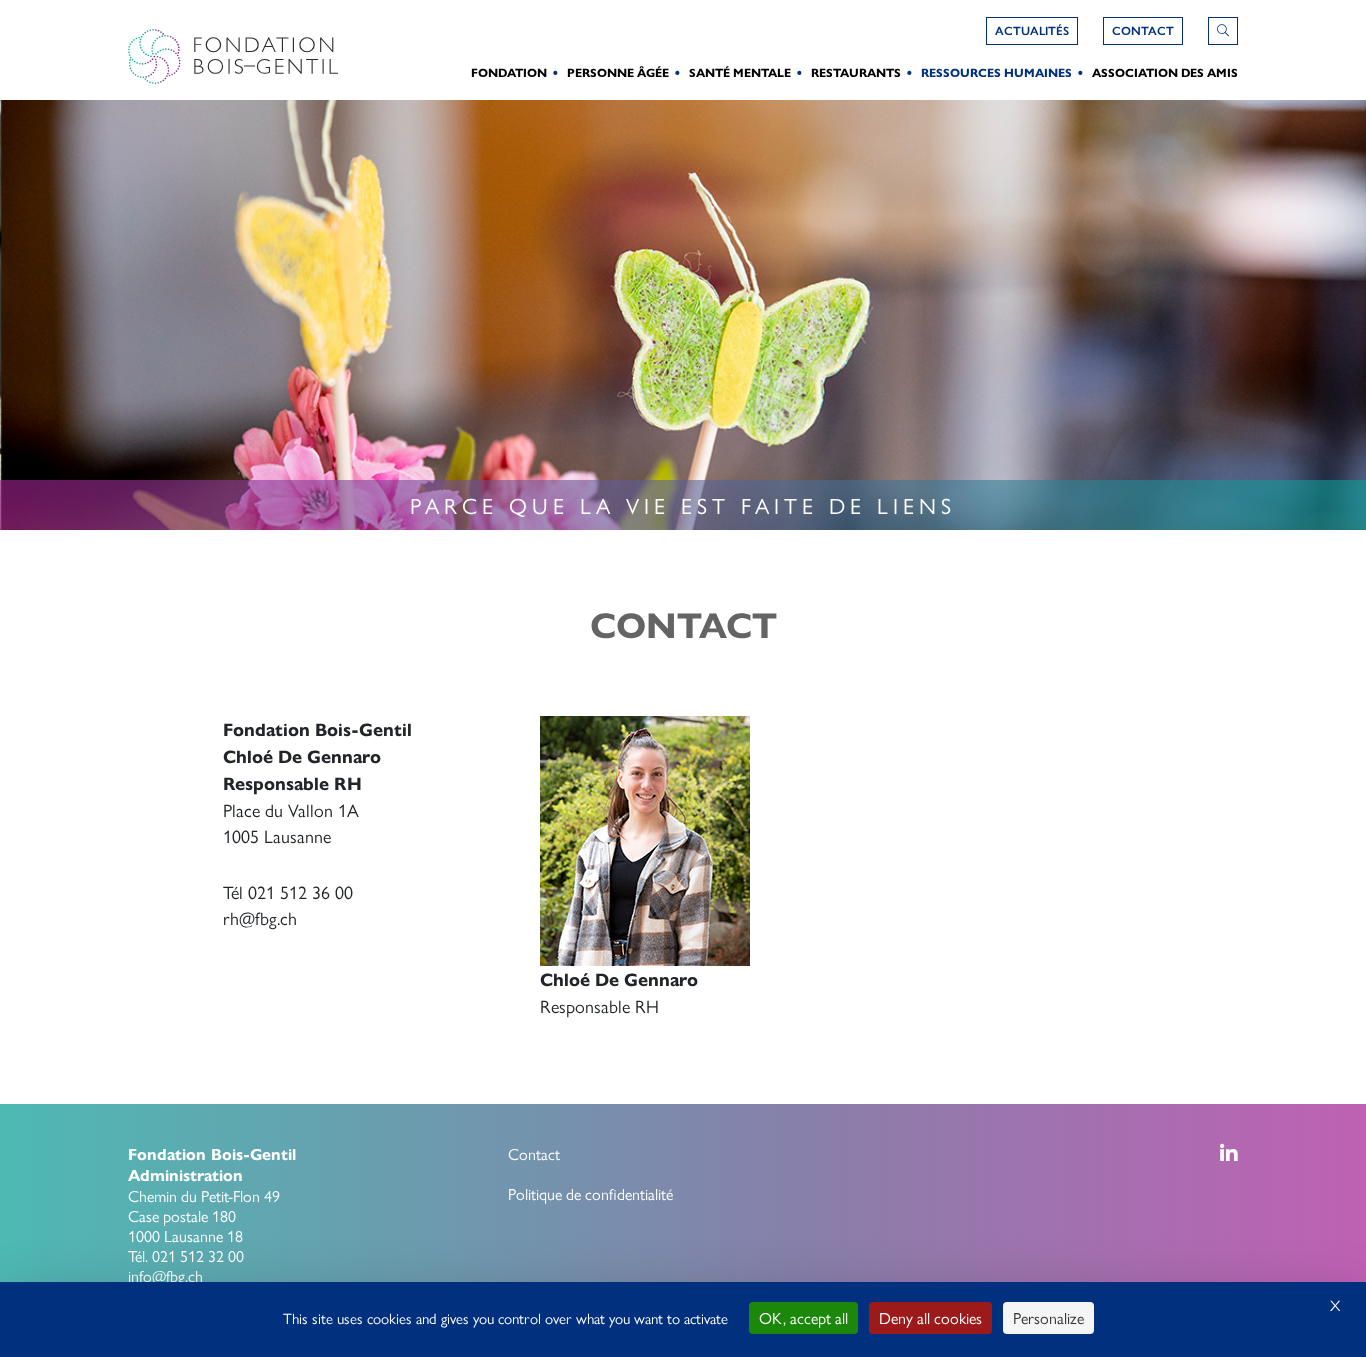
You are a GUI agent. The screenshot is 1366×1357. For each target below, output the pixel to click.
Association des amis (1165, 72)
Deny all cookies (930, 1317)
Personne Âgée (618, 72)
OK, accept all (803, 1317)
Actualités (1032, 31)
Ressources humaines (996, 72)
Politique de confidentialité (590, 1193)
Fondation (509, 72)
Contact (534, 1153)
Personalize (1048, 1317)
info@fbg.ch (165, 1275)
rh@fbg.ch (260, 917)
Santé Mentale (740, 72)
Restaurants (856, 72)
